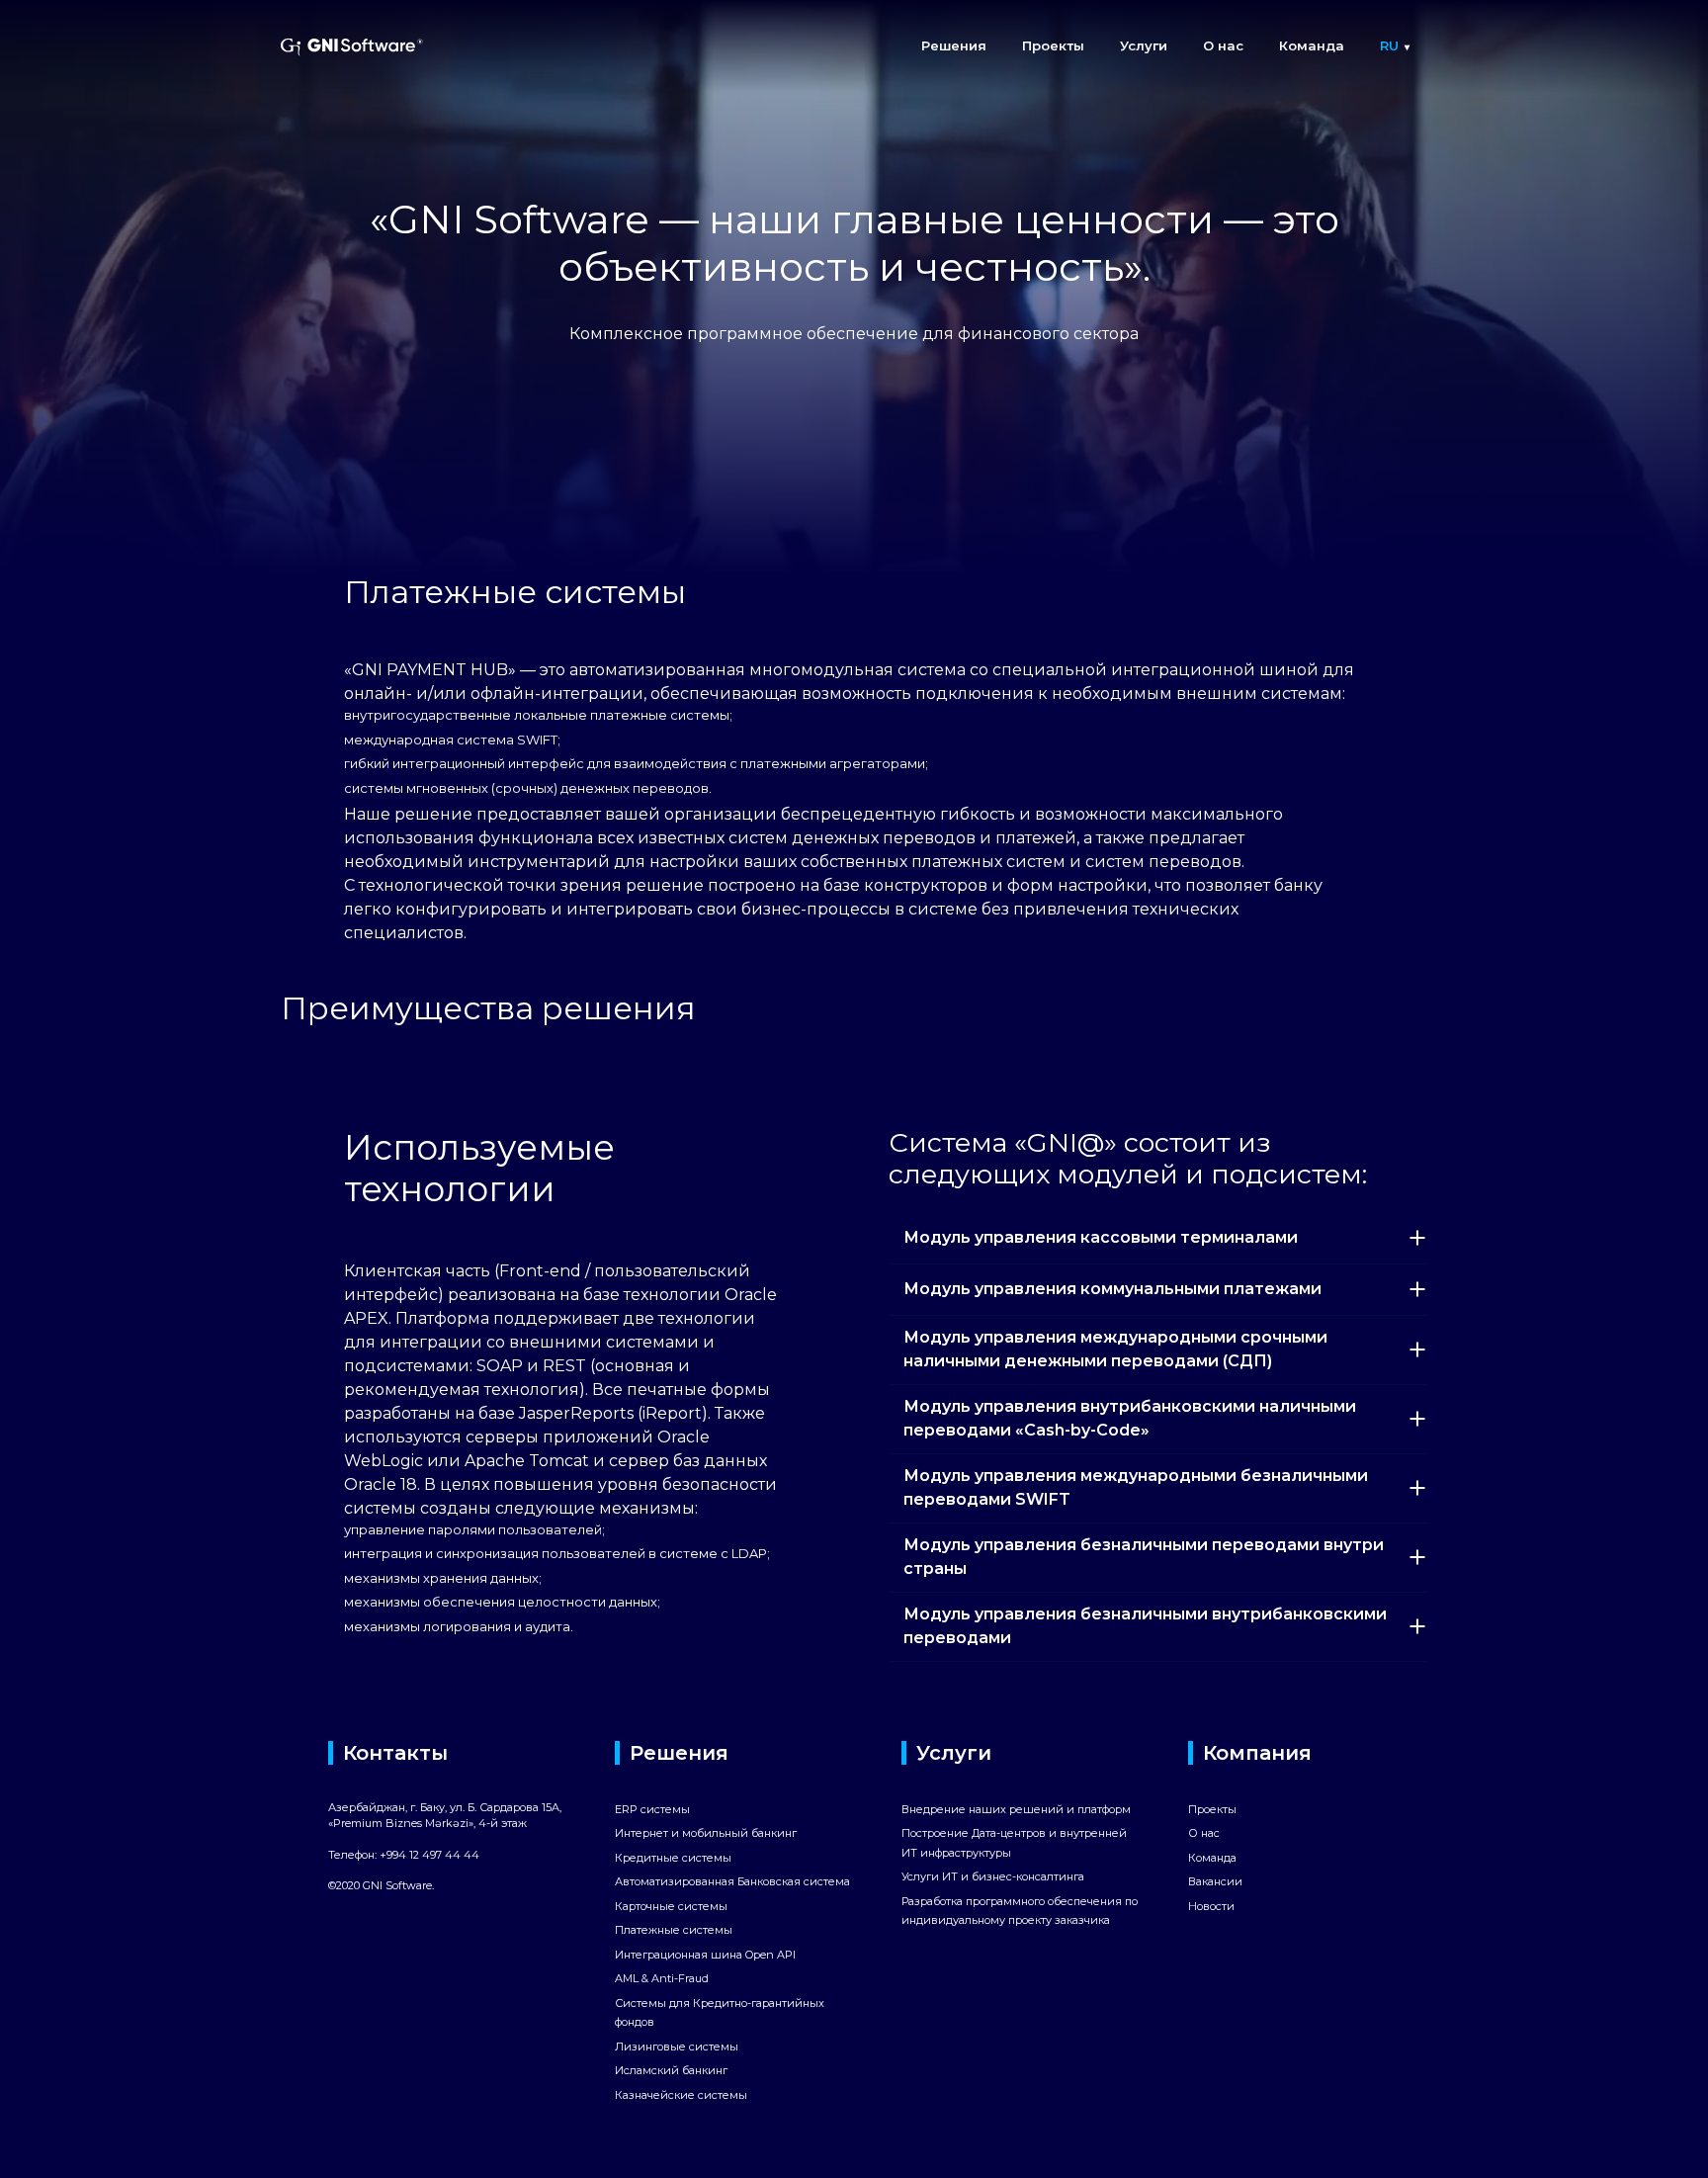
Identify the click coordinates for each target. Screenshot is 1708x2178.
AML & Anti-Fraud (662, 1978)
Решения (954, 45)
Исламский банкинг (671, 2070)
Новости (1211, 1906)
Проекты (1053, 45)
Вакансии (1215, 1881)
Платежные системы (674, 1930)
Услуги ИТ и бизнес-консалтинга (993, 1876)
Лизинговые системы (677, 2047)
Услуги (1144, 45)
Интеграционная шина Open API (705, 1955)
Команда (1312, 45)
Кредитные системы (673, 1858)
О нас (1223, 45)
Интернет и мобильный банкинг (706, 1833)
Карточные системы (671, 1906)
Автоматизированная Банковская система (732, 1881)
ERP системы (652, 1809)
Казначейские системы (681, 2095)
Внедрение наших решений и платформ (1016, 1809)
